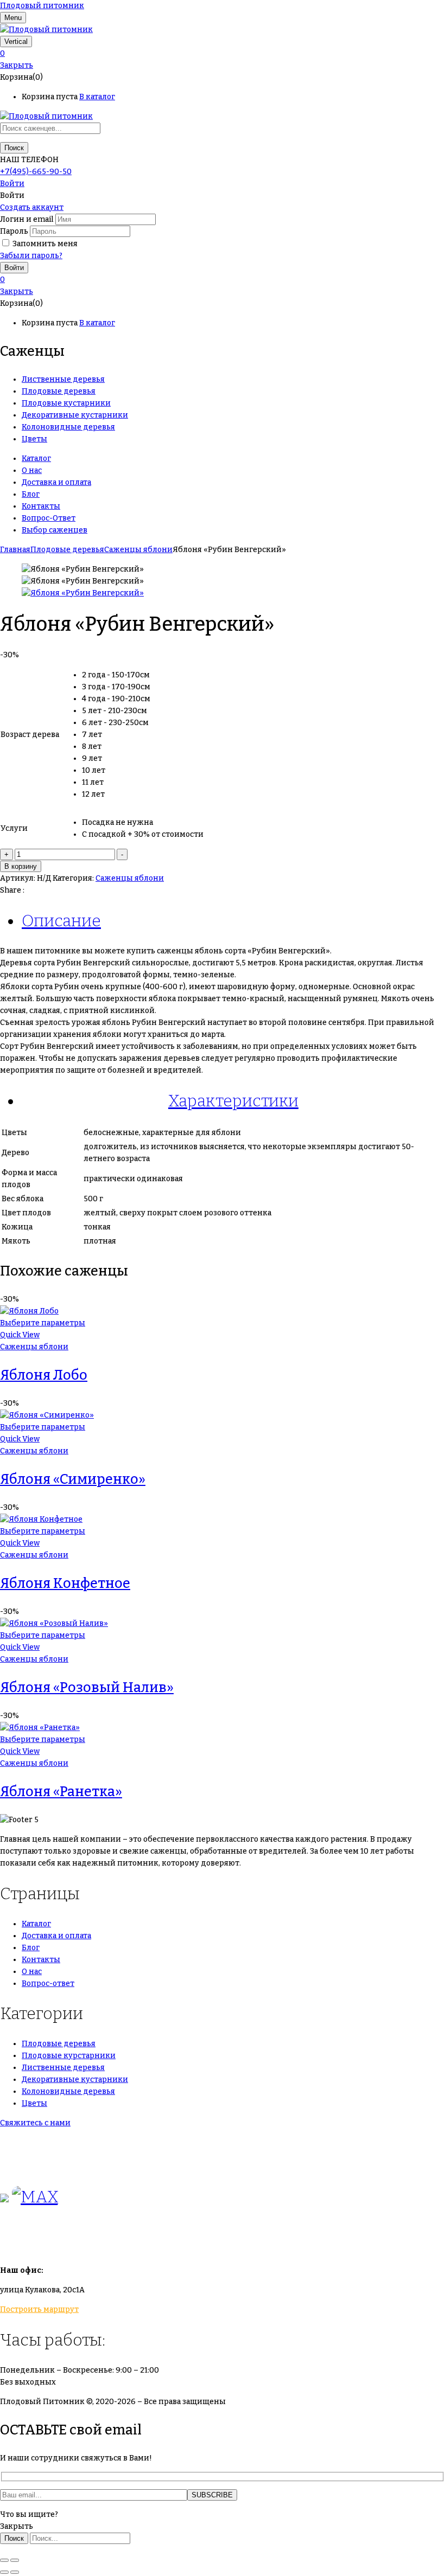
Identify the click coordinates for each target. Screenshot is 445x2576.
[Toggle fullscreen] (15, 2560)
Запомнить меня (45, 244)
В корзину (21, 866)
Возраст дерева (30, 735)
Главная (15, 550)
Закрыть (17, 65)
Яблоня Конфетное (65, 1584)
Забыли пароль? (31, 256)
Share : (12, 890)
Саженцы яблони (138, 550)
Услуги (14, 828)
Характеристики (233, 1101)
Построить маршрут (39, 2309)
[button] (223, 54)
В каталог (97, 97)
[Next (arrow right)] (15, 2572)
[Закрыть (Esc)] (4, 2560)
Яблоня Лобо (44, 1375)
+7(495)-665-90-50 (36, 172)
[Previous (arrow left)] (4, 2572)
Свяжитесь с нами (35, 2123)
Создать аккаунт (32, 207)
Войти (12, 184)
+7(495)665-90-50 (34, 2142)
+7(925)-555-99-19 (34, 2166)
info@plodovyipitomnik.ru (100, 2240)
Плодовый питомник (42, 6)
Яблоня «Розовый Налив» (87, 1688)
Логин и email (27, 219)
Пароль (14, 231)
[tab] (233, 921)
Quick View (20, 1335)
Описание (61, 921)
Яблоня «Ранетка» (61, 1792)
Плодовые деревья (67, 550)
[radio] (143, 675)
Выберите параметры (43, 1323)
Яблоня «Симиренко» (73, 1479)
